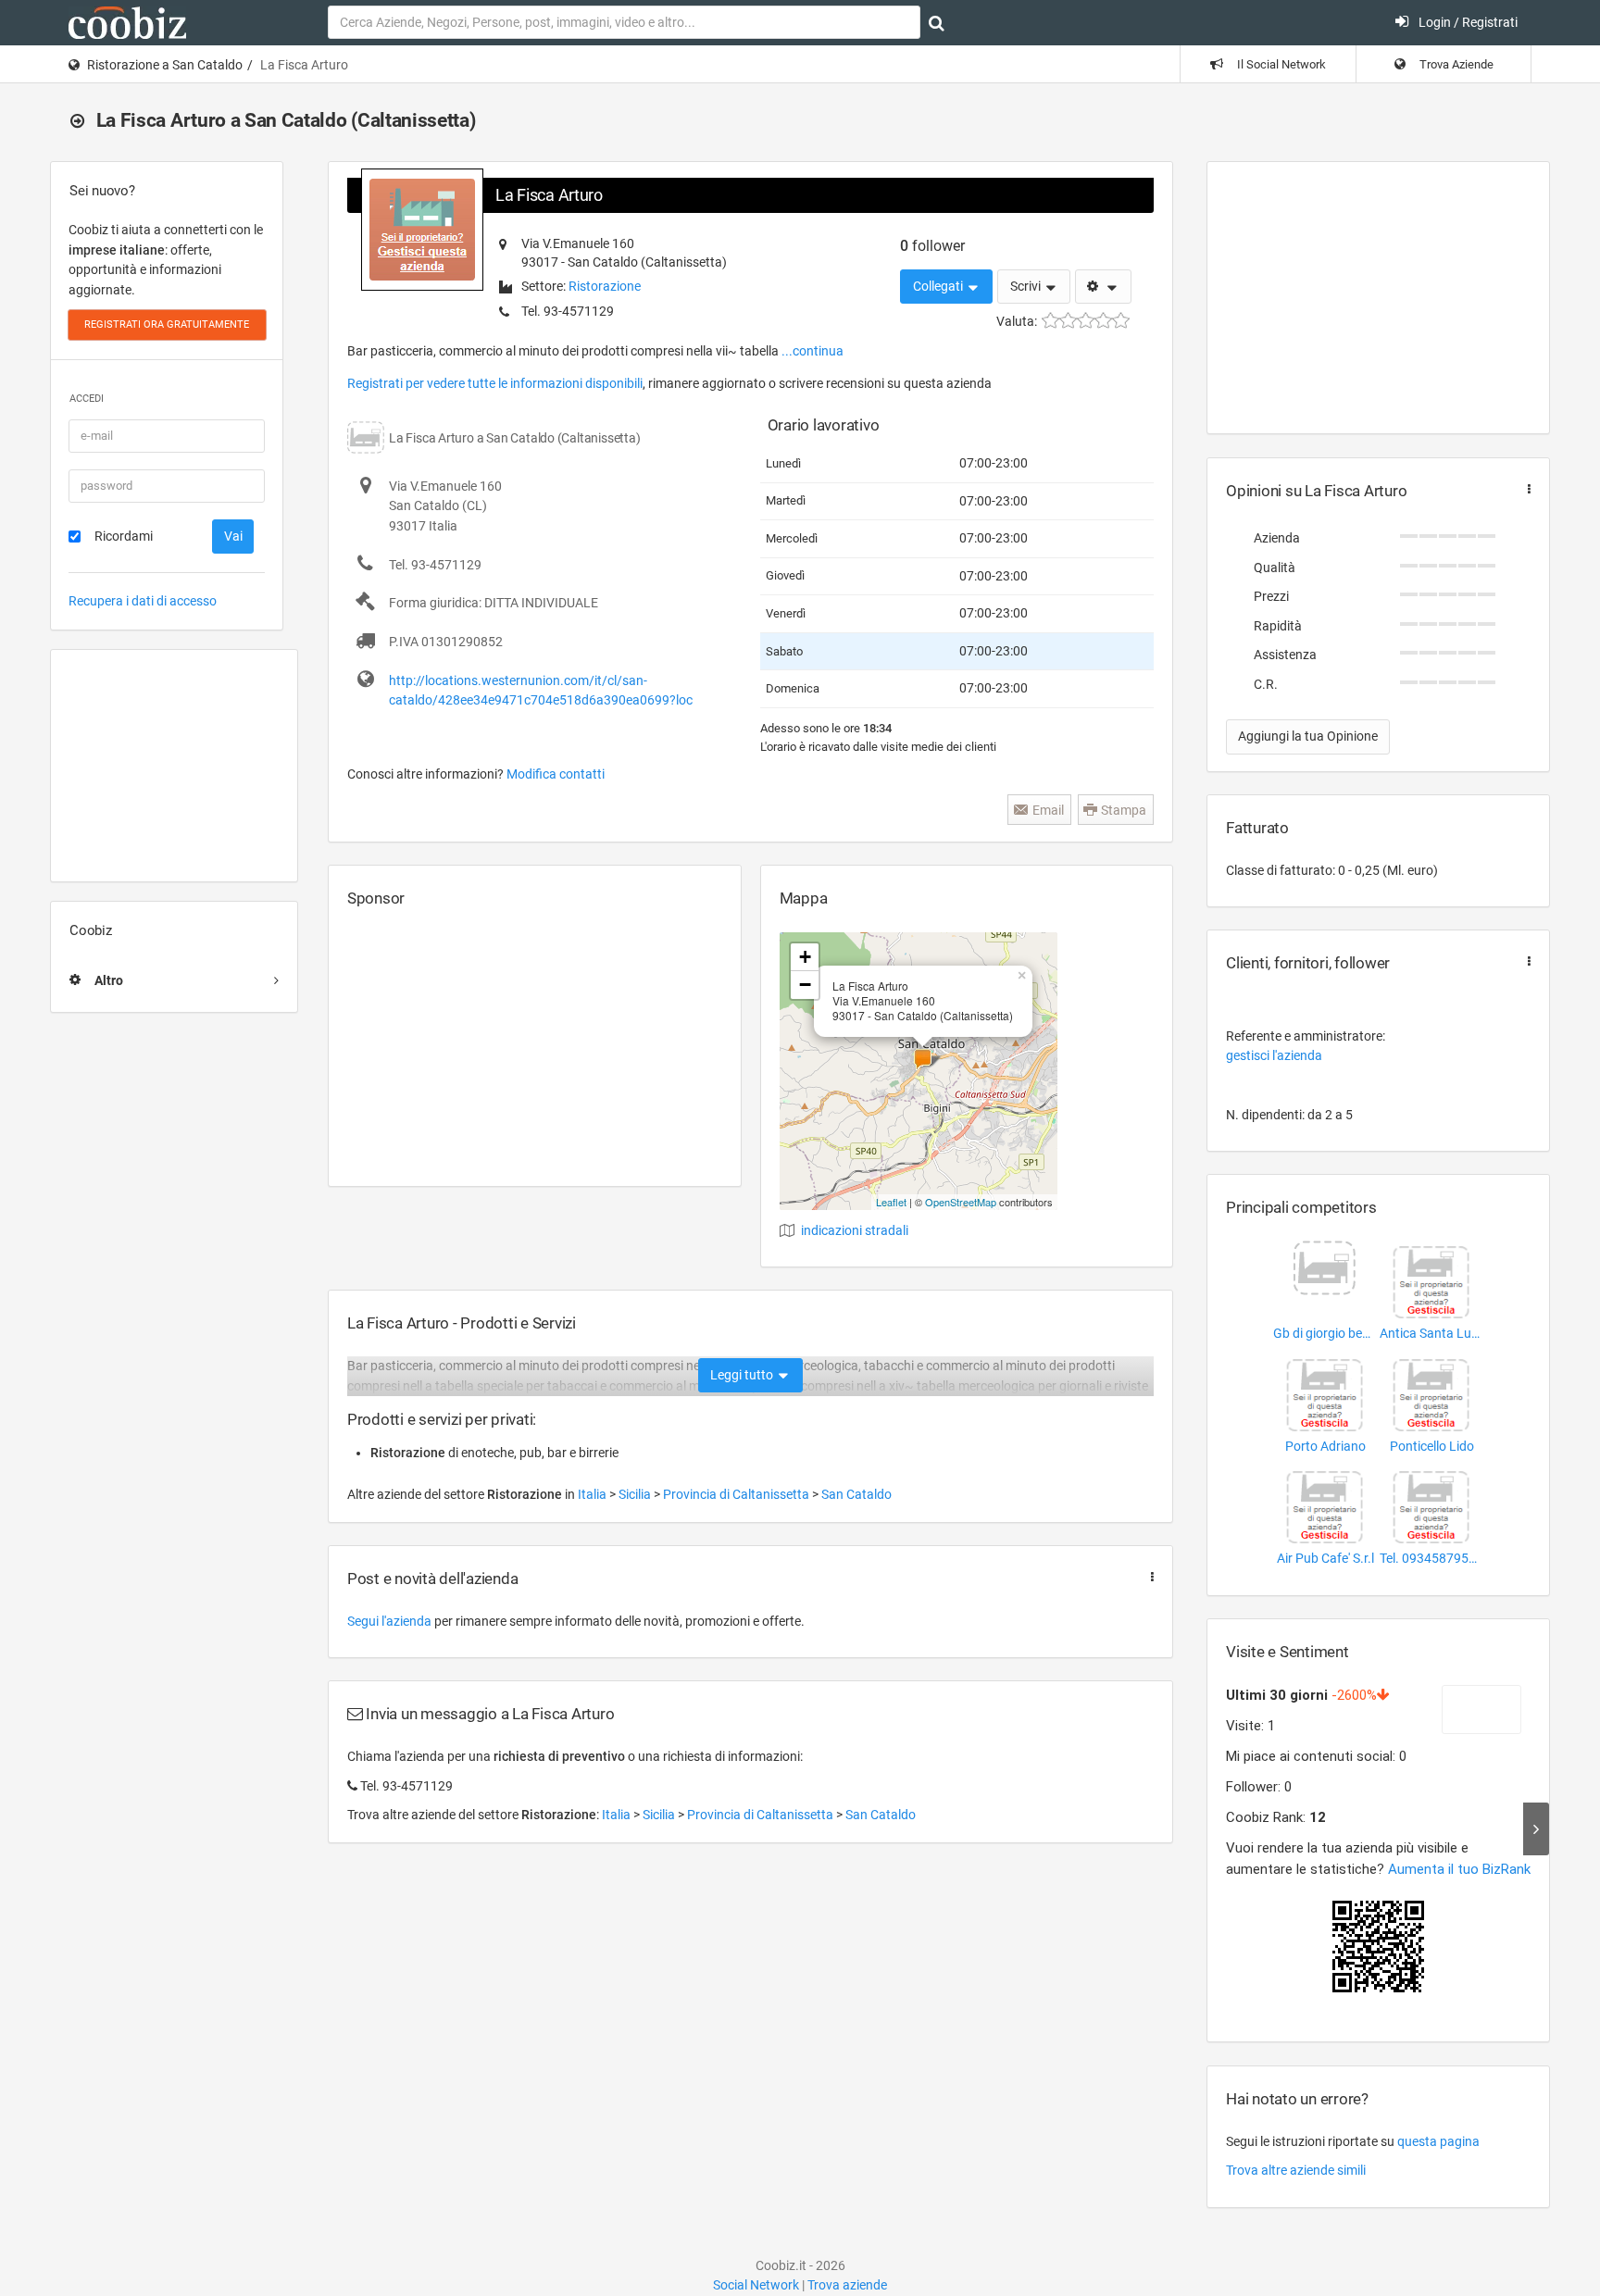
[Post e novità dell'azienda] (1148, 1577)
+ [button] (805, 957)
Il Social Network (1280, 64)
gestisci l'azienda (1274, 1055)
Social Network (756, 2285)
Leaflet (891, 1202)
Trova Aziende (1455, 64)
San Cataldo (856, 1494)
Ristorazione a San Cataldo (165, 65)
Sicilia (636, 1494)
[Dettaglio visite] (1536, 1829)
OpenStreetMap (961, 1202)
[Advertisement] (174, 766)
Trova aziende (847, 2285)
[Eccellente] (1121, 321)
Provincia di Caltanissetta (737, 1494)
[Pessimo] (1050, 321)
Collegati (939, 286)
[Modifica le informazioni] (1103, 287)
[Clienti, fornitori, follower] (1525, 961)
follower (932, 246)
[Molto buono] (1103, 321)
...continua (812, 351)
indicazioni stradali (855, 1230)
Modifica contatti (556, 774)
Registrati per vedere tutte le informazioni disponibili (495, 383)
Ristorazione (605, 286)
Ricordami (124, 536)
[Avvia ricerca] (937, 23)
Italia (594, 1494)
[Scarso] (1068, 321)
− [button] (805, 985)
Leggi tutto (743, 1375)
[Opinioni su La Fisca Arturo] (1525, 489)
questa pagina (1438, 2141)
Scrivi (1027, 286)
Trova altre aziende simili (1296, 2170)
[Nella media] (1086, 321)
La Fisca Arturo (549, 195)
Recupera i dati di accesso (143, 601)
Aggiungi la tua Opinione (1308, 736)
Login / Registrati (1467, 22)
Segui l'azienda (389, 1621)
